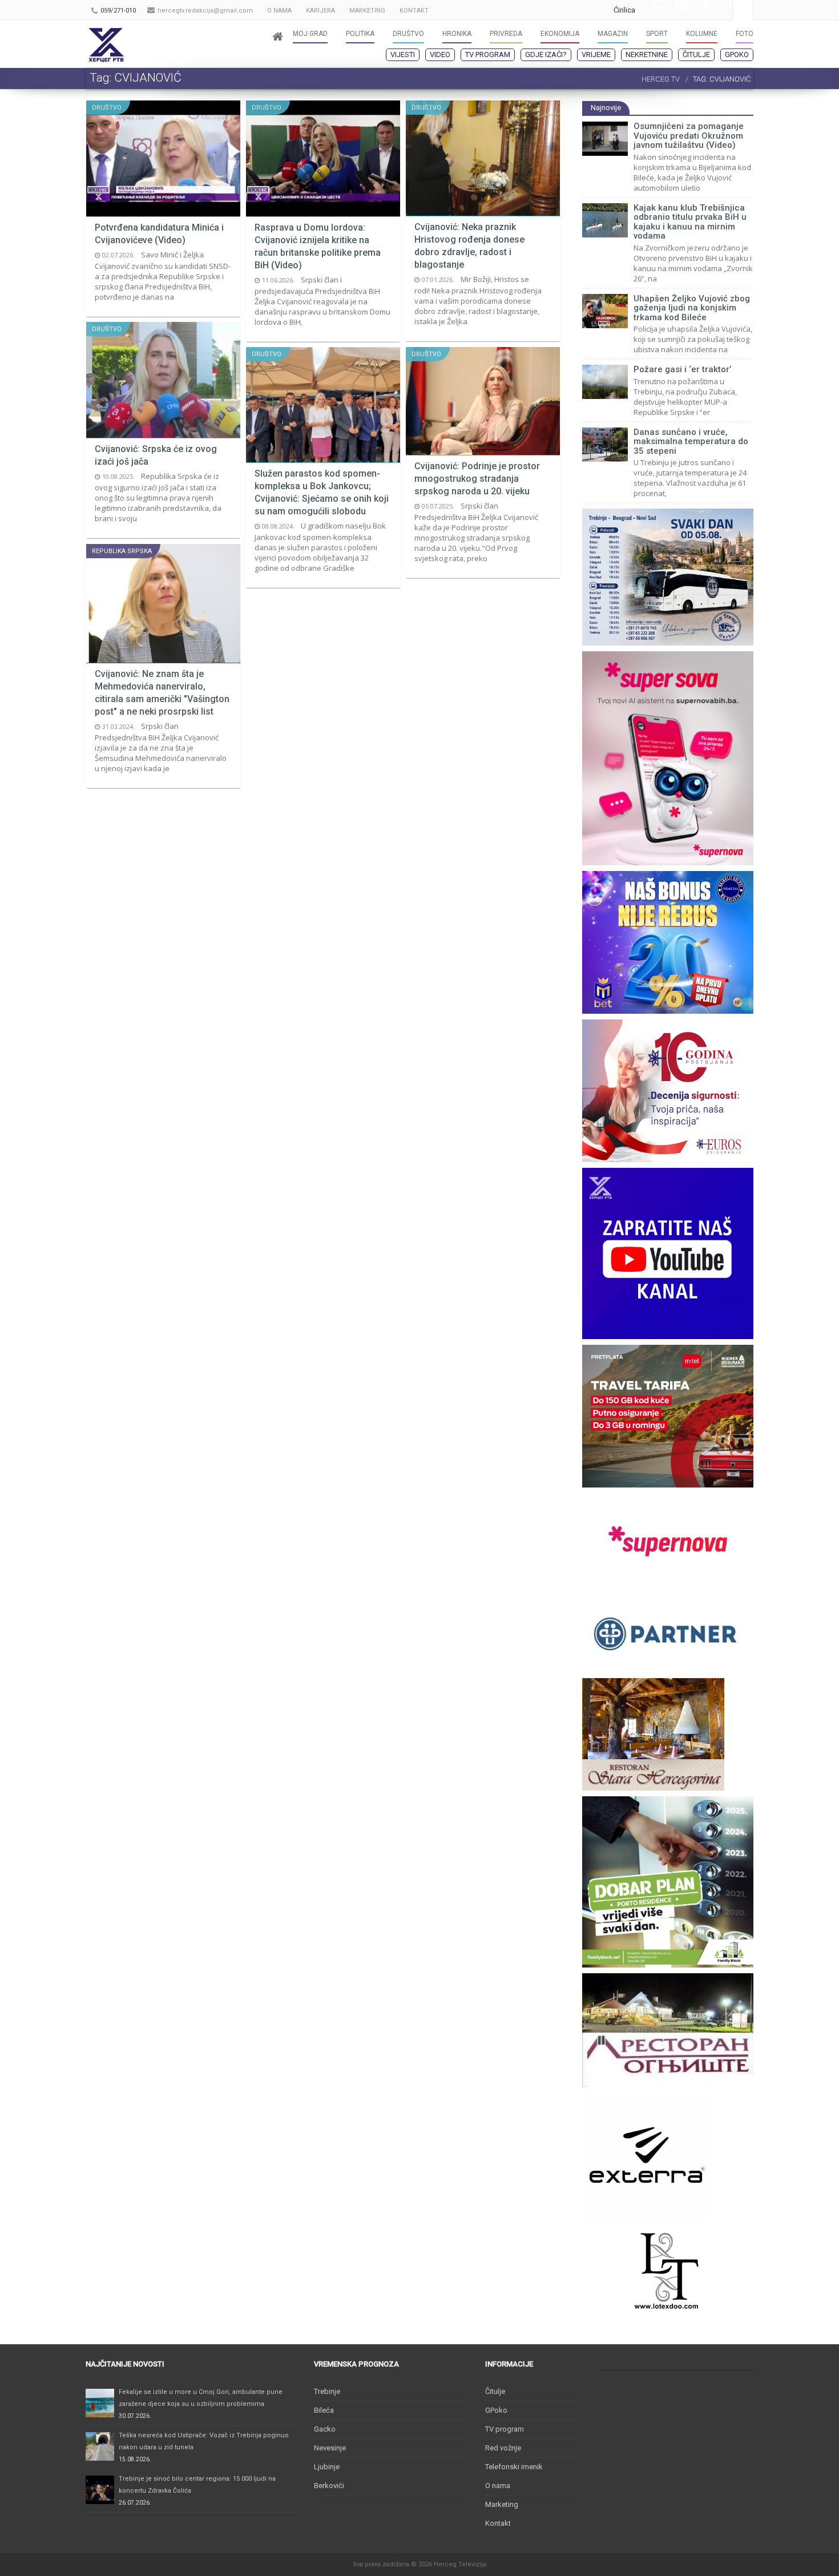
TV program (488, 55)
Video (440, 55)
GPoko (737, 55)
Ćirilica (624, 10)
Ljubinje (327, 2467)
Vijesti (403, 55)
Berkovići (329, 2486)
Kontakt (498, 2523)
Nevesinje (330, 2448)
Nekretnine (647, 55)
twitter (698, 10)
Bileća (324, 2410)
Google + (652, 10)
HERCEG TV (661, 79)
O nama (498, 2486)
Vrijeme (596, 55)
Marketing (502, 2504)
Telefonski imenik (514, 2467)
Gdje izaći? (546, 55)
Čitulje (696, 55)
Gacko (325, 2429)
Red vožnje (503, 2448)
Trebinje (327, 2391)
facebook (721, 10)
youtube (675, 10)
